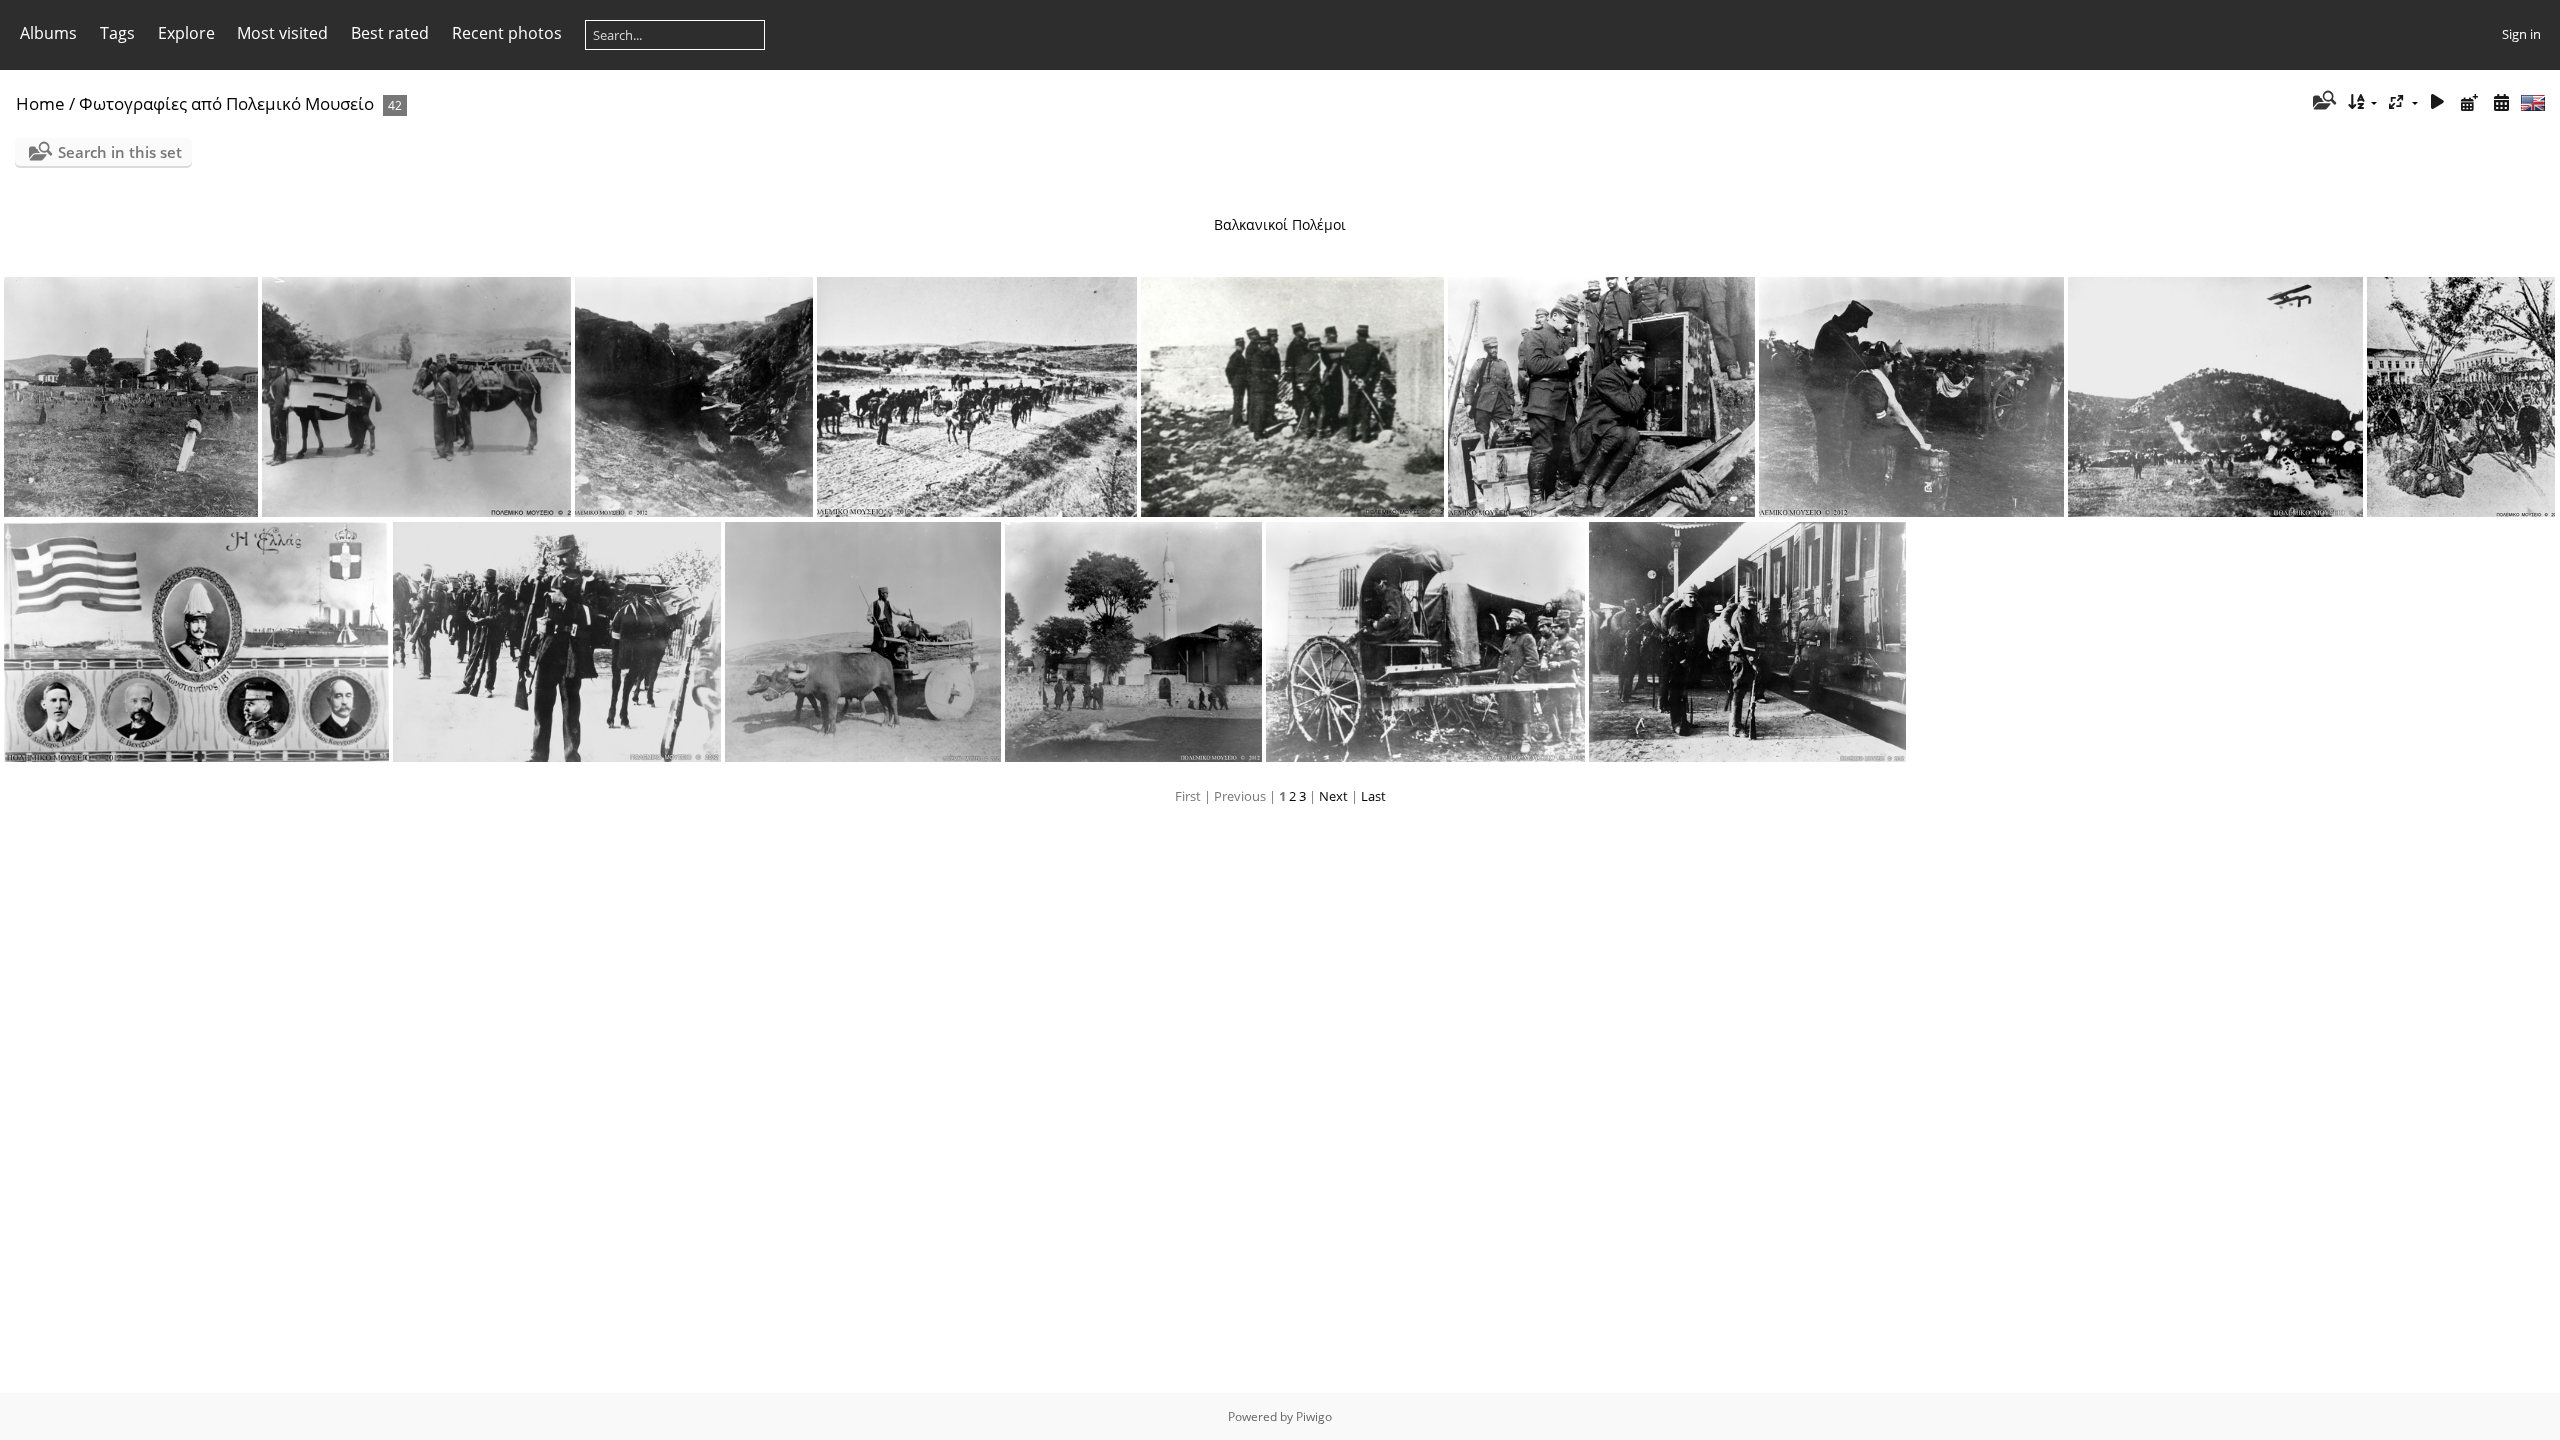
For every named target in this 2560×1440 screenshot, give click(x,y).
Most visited (282, 33)
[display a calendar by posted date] (2469, 102)
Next (1333, 796)
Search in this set (120, 152)
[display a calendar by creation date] (2501, 102)
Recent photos (507, 33)
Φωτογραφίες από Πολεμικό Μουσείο (226, 103)
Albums (48, 33)
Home (40, 103)
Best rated (390, 33)
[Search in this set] (2322, 102)
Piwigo (1314, 1416)
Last (1373, 796)
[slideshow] (2438, 102)
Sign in (2521, 34)
